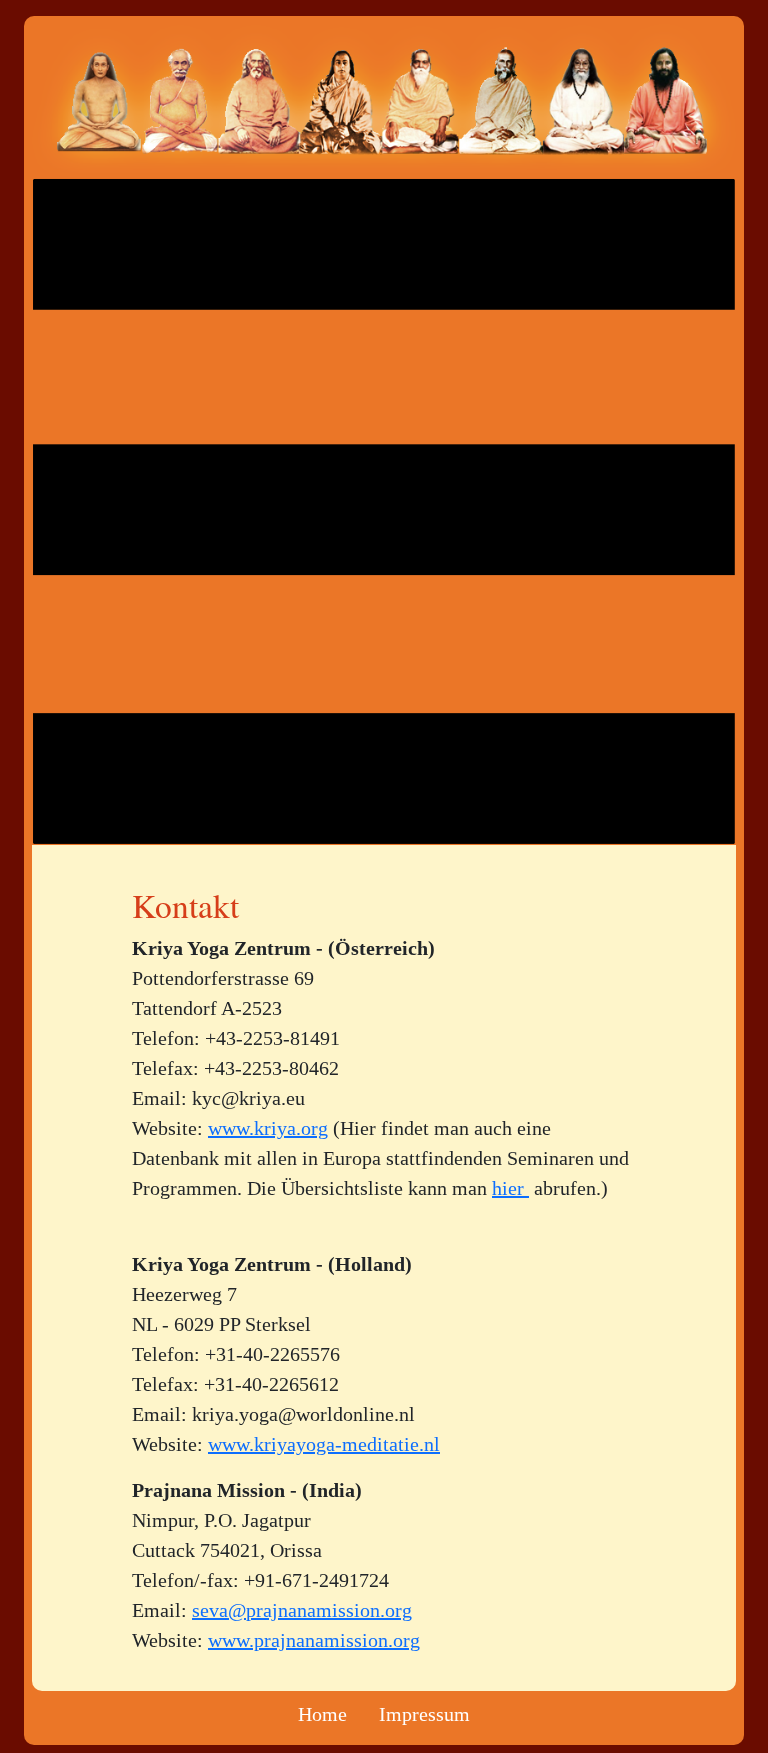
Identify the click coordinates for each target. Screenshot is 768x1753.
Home (322, 1714)
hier (510, 1188)
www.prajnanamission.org (314, 1640)
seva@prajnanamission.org (302, 1610)
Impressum (424, 1714)
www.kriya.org (268, 1128)
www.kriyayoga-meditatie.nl (324, 1444)
